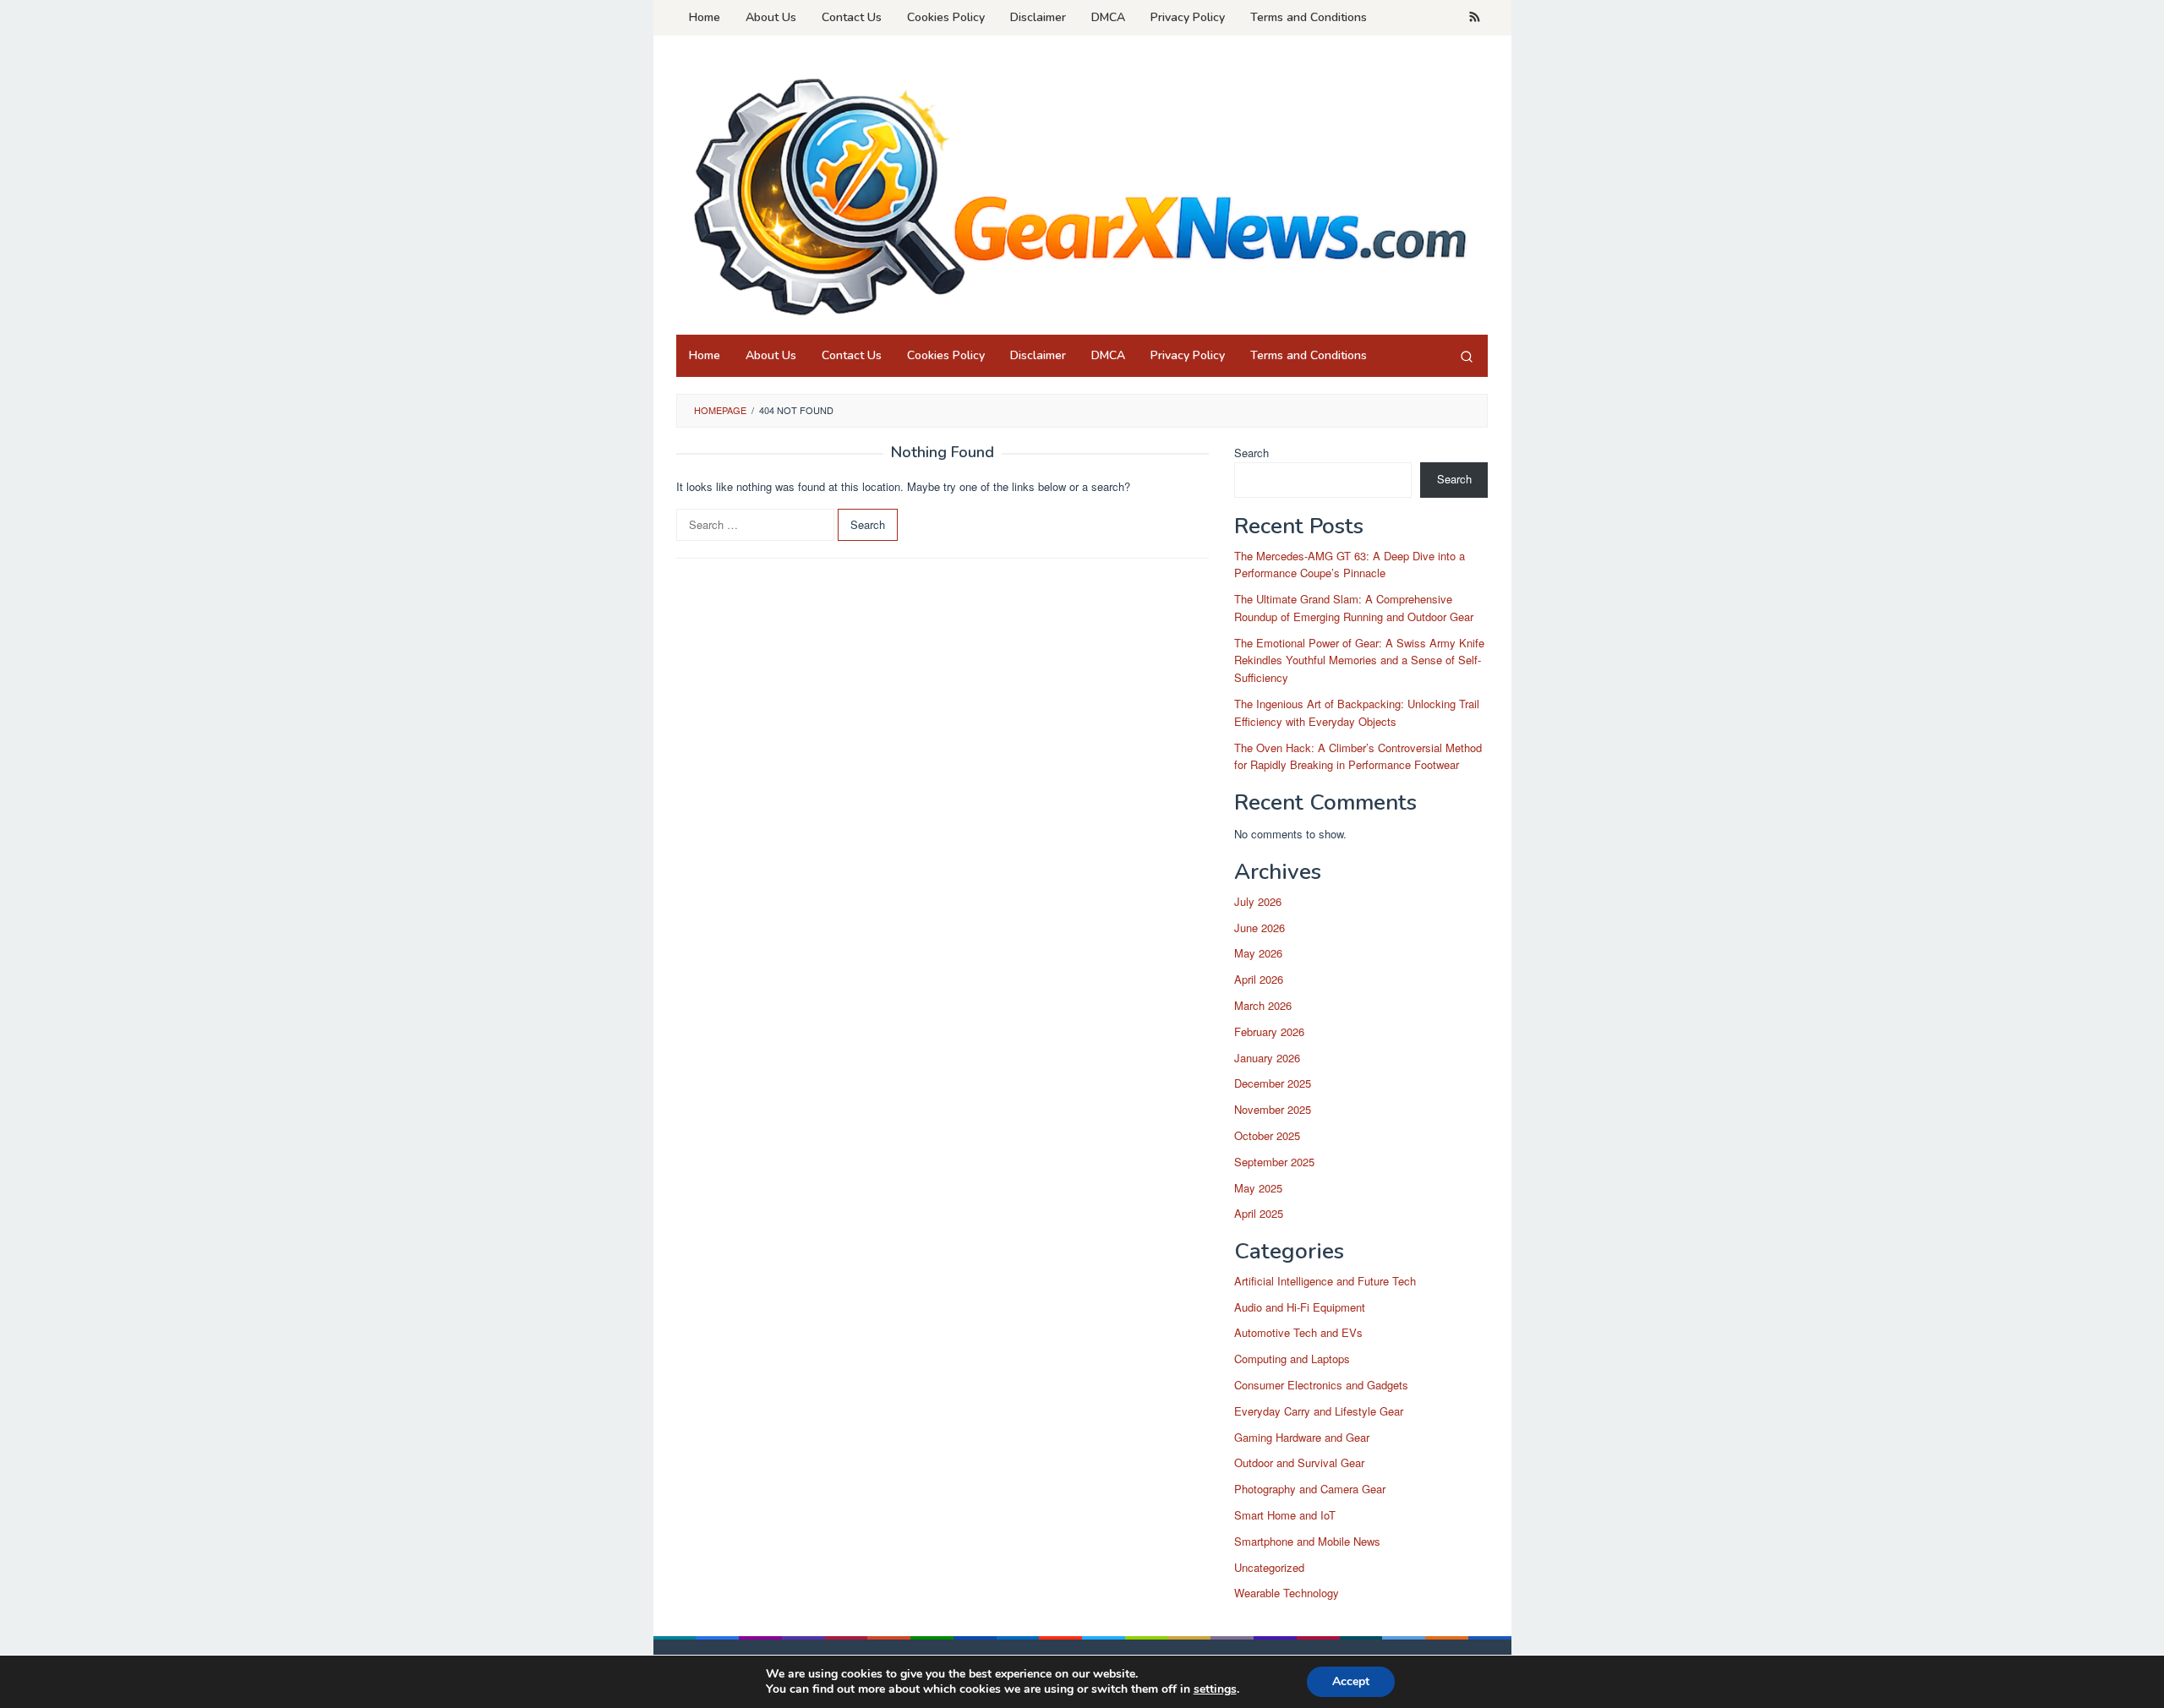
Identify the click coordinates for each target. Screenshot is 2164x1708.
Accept (1351, 1681)
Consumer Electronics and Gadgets (1321, 1385)
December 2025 (1273, 1083)
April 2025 (1259, 1213)
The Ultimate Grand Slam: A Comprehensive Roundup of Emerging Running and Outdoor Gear (1354, 608)
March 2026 (1263, 1005)
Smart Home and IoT (1285, 1515)
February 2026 (1269, 1031)
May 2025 (1258, 1188)
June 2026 (1260, 928)
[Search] (1467, 356)
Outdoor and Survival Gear (1299, 1462)
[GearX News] (1082, 190)
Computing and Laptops (1292, 1359)
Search (1251, 453)
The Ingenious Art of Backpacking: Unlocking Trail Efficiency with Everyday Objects (1357, 712)
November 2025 (1273, 1109)
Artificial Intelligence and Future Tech (1325, 1281)
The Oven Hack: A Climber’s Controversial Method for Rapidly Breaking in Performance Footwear (1358, 756)
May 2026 (1258, 953)
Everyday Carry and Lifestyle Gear (1319, 1411)
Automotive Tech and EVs (1298, 1332)
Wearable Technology (1287, 1593)
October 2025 (1267, 1135)
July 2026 (1258, 901)
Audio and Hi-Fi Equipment (1300, 1307)
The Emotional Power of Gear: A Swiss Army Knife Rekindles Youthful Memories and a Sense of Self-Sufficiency (1359, 660)
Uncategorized (1269, 1567)
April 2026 (1259, 979)
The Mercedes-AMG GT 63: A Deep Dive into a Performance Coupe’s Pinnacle (1350, 565)
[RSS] (1475, 18)
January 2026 (1267, 1058)
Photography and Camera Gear (1310, 1489)
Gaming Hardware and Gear (1302, 1437)
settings (1215, 1689)
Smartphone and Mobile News (1307, 1541)
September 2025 (1274, 1162)
